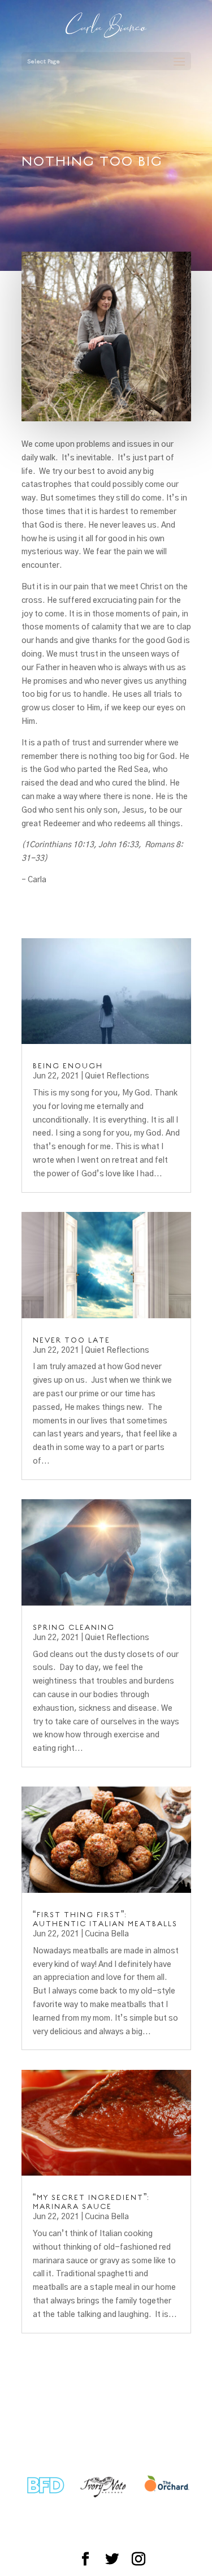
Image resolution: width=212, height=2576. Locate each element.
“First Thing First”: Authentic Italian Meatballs (105, 1919)
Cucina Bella (107, 1934)
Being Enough (68, 1065)
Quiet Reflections (117, 1076)
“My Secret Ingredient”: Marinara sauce (91, 2202)
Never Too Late (72, 1340)
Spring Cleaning (74, 1627)
